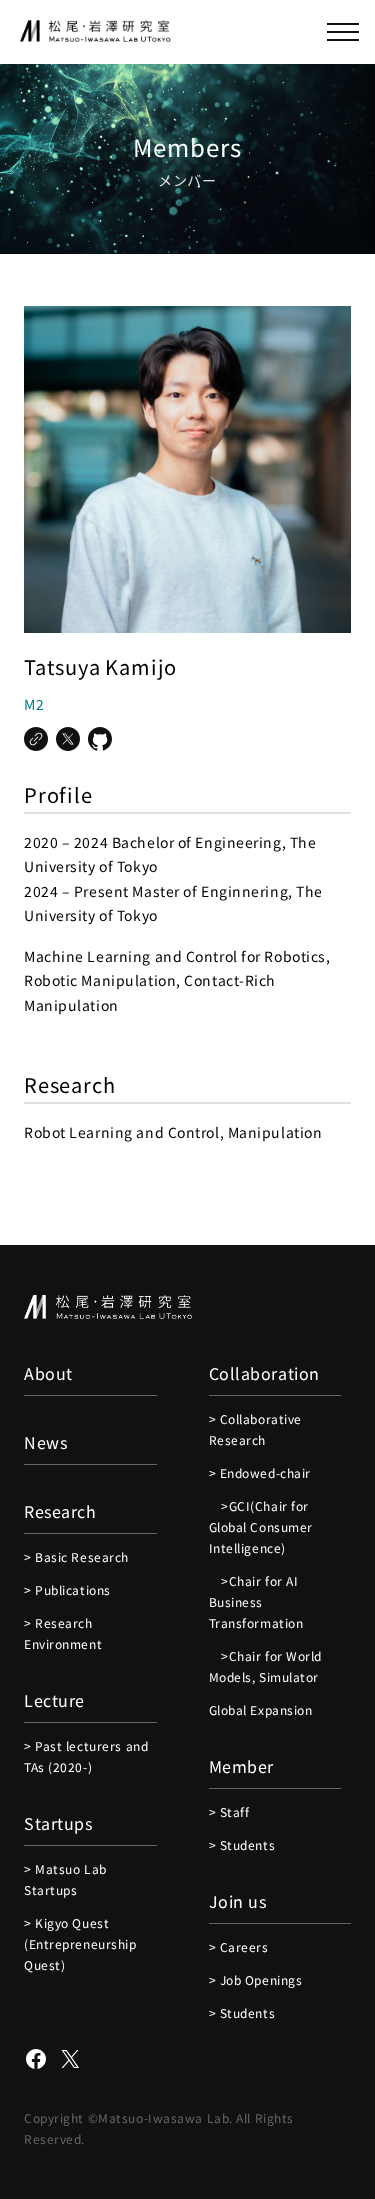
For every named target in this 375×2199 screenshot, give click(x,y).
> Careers (239, 1946)
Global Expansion (261, 1709)
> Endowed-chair (260, 1472)
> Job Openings (256, 1979)
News (45, 1442)
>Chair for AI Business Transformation (256, 1601)
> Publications (67, 1589)
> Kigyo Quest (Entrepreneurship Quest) (80, 1943)
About (48, 1373)
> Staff (229, 1811)
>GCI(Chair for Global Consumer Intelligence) (261, 1526)
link (36, 739)
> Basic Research (76, 1556)
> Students (242, 1844)
